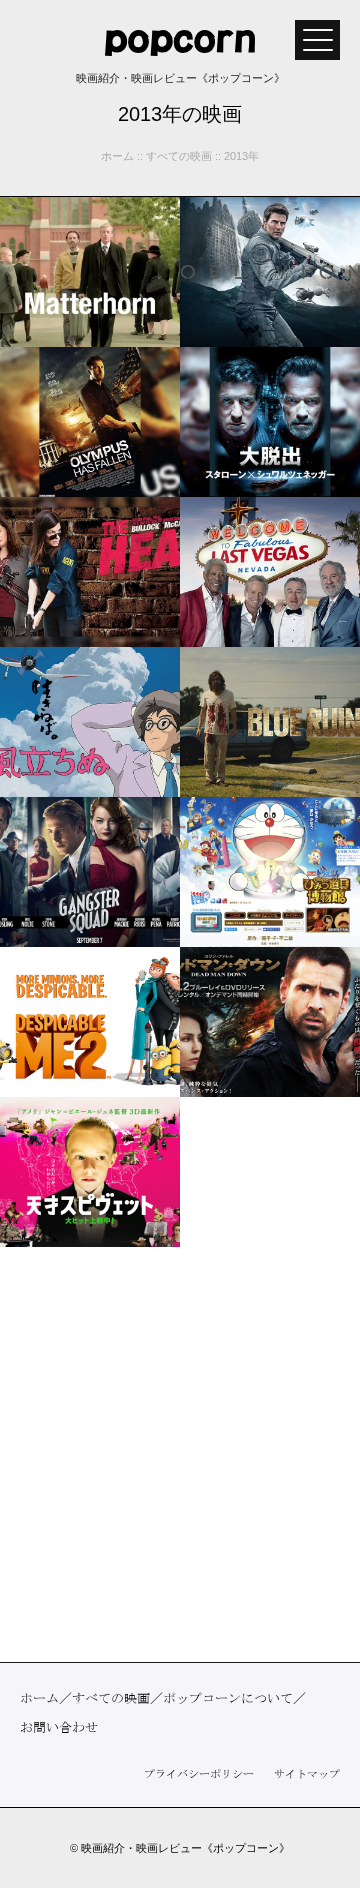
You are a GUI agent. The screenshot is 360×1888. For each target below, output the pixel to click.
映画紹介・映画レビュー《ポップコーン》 (185, 1848)
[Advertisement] (180, 1454)
